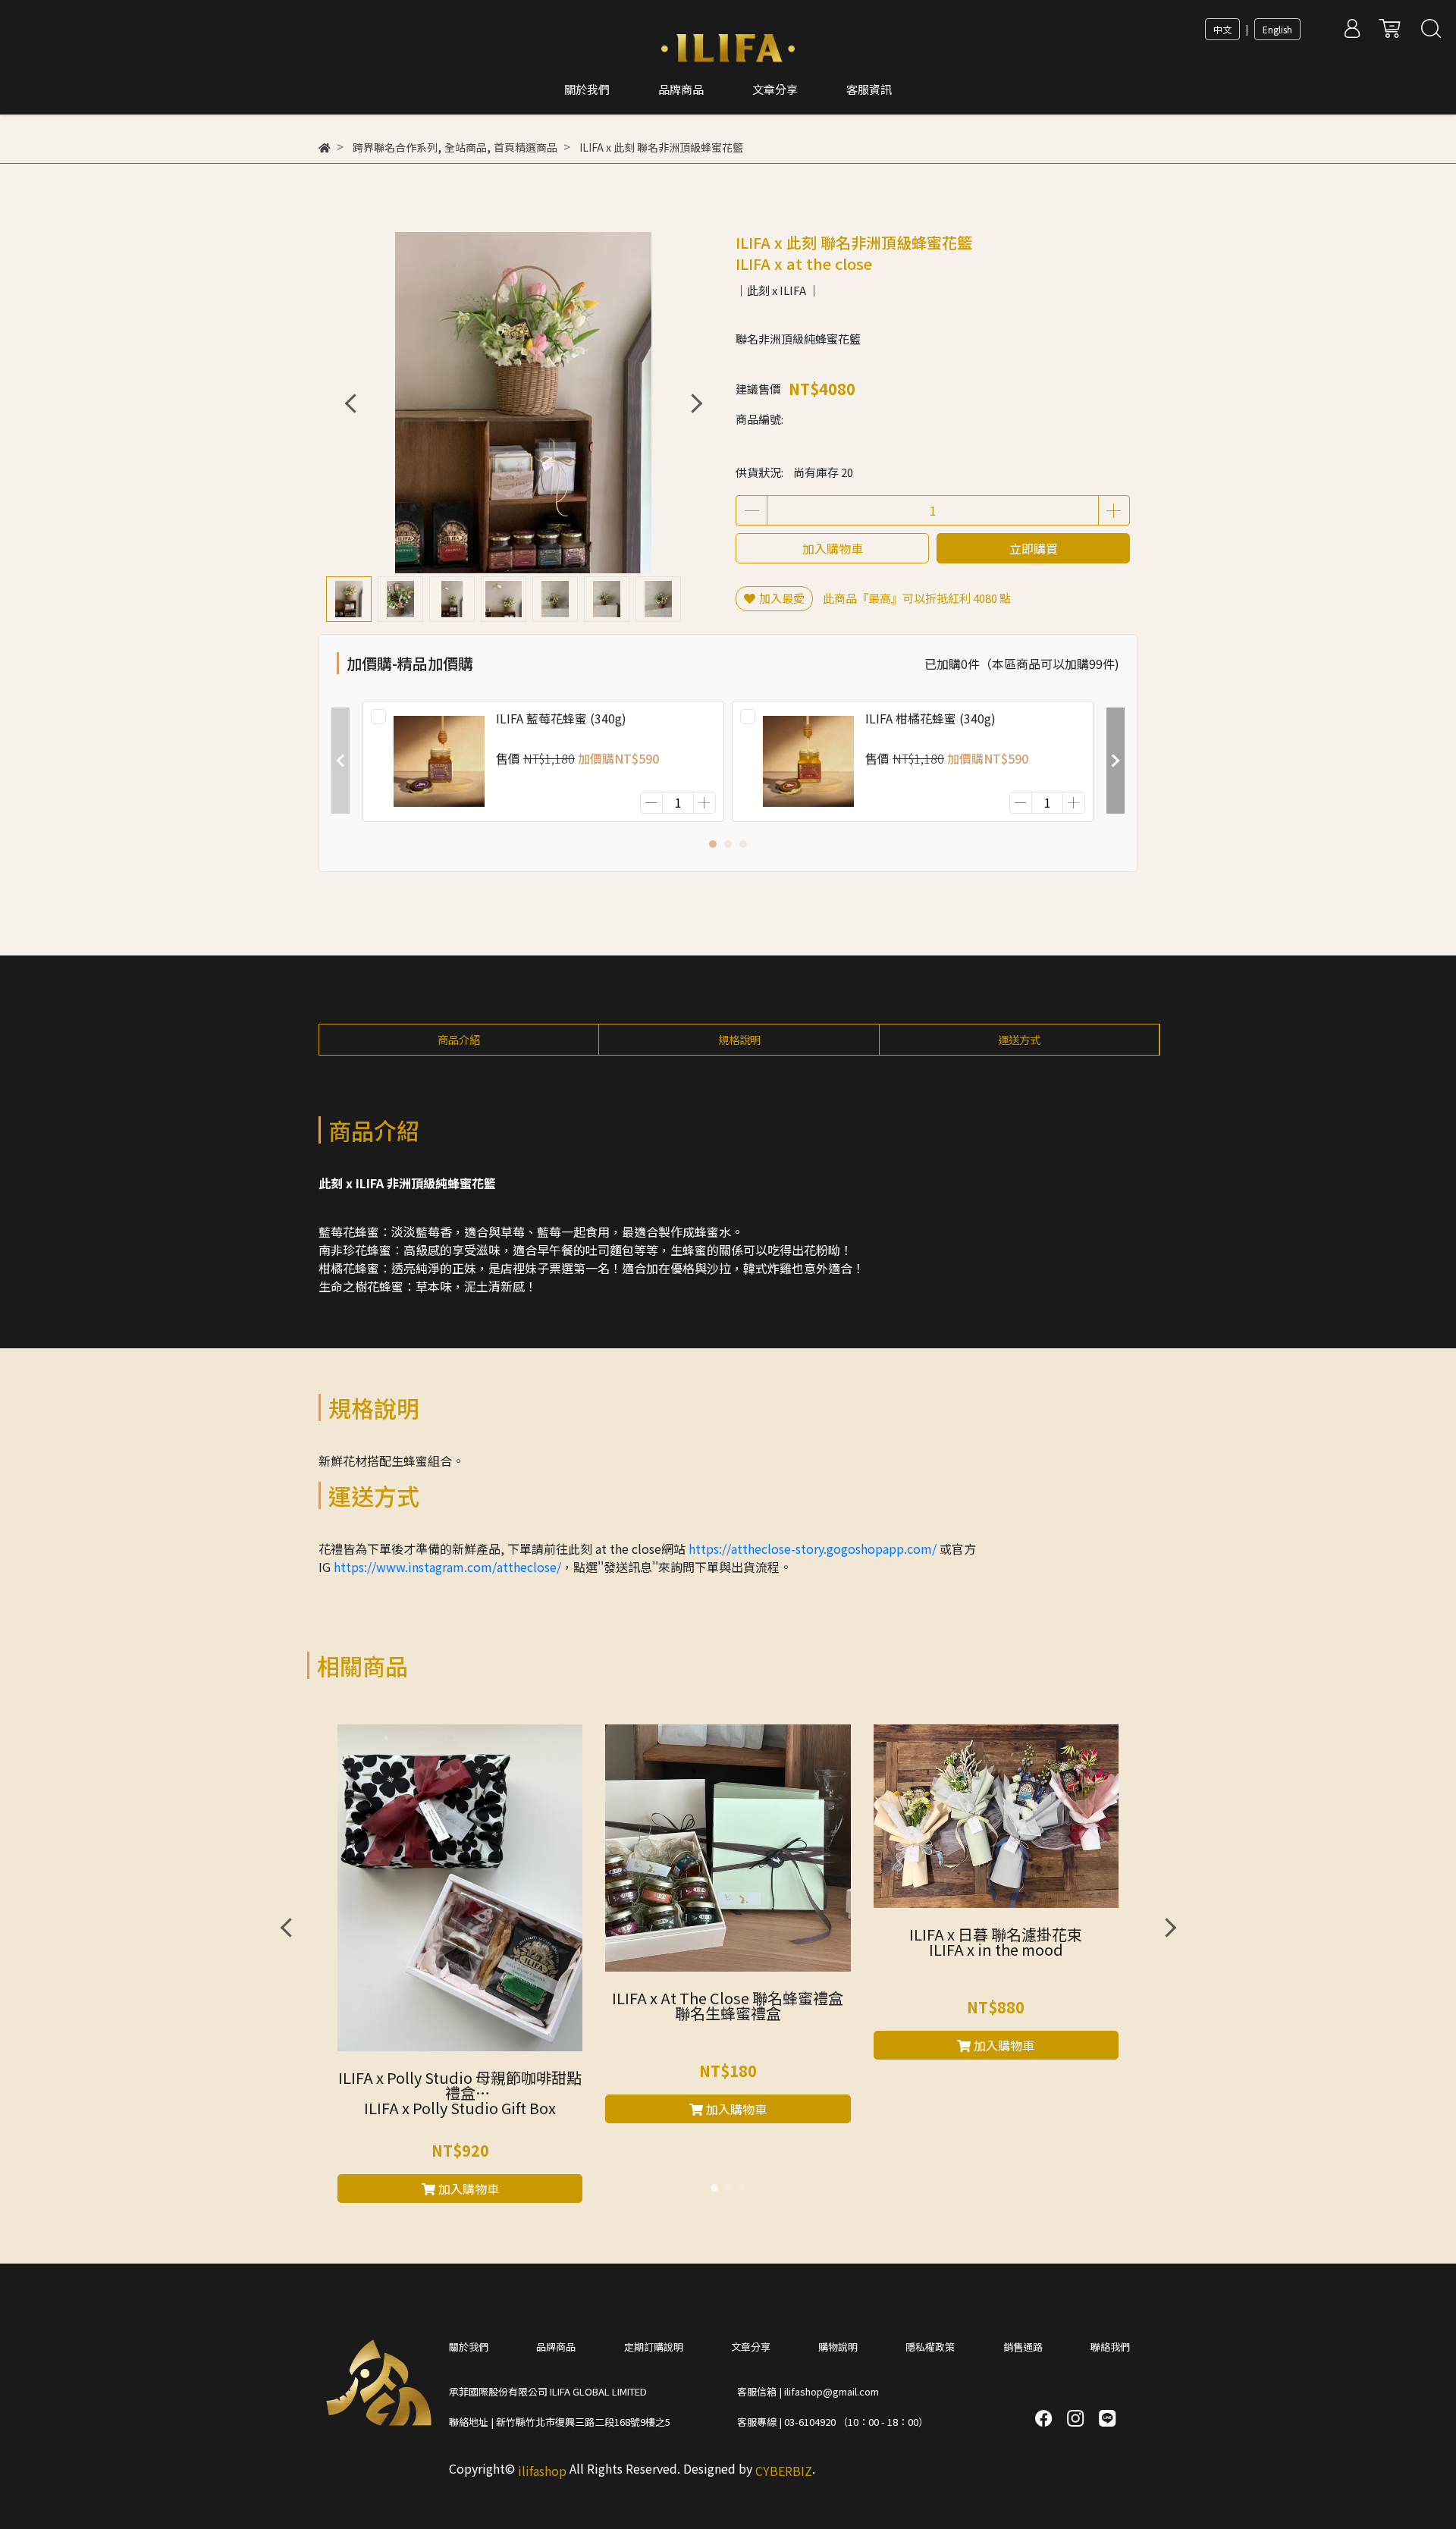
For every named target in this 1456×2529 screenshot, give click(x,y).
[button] (696, 403)
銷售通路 (1023, 2347)
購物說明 (838, 2347)
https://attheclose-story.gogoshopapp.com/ (813, 1548)
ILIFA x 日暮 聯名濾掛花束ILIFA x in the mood (996, 1944)
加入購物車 (833, 548)
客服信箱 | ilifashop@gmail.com (808, 2391)
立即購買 (1034, 548)
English (1277, 29)
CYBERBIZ (784, 2471)
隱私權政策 (930, 2347)
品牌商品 (556, 2347)
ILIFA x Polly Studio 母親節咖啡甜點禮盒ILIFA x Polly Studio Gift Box (460, 2094)
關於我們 (469, 2347)
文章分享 (751, 2347)
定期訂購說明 (654, 2347)
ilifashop (542, 2471)
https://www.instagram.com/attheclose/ (447, 1567)
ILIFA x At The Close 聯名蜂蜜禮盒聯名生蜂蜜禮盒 (728, 2007)
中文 (1222, 29)
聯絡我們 (1110, 2347)
